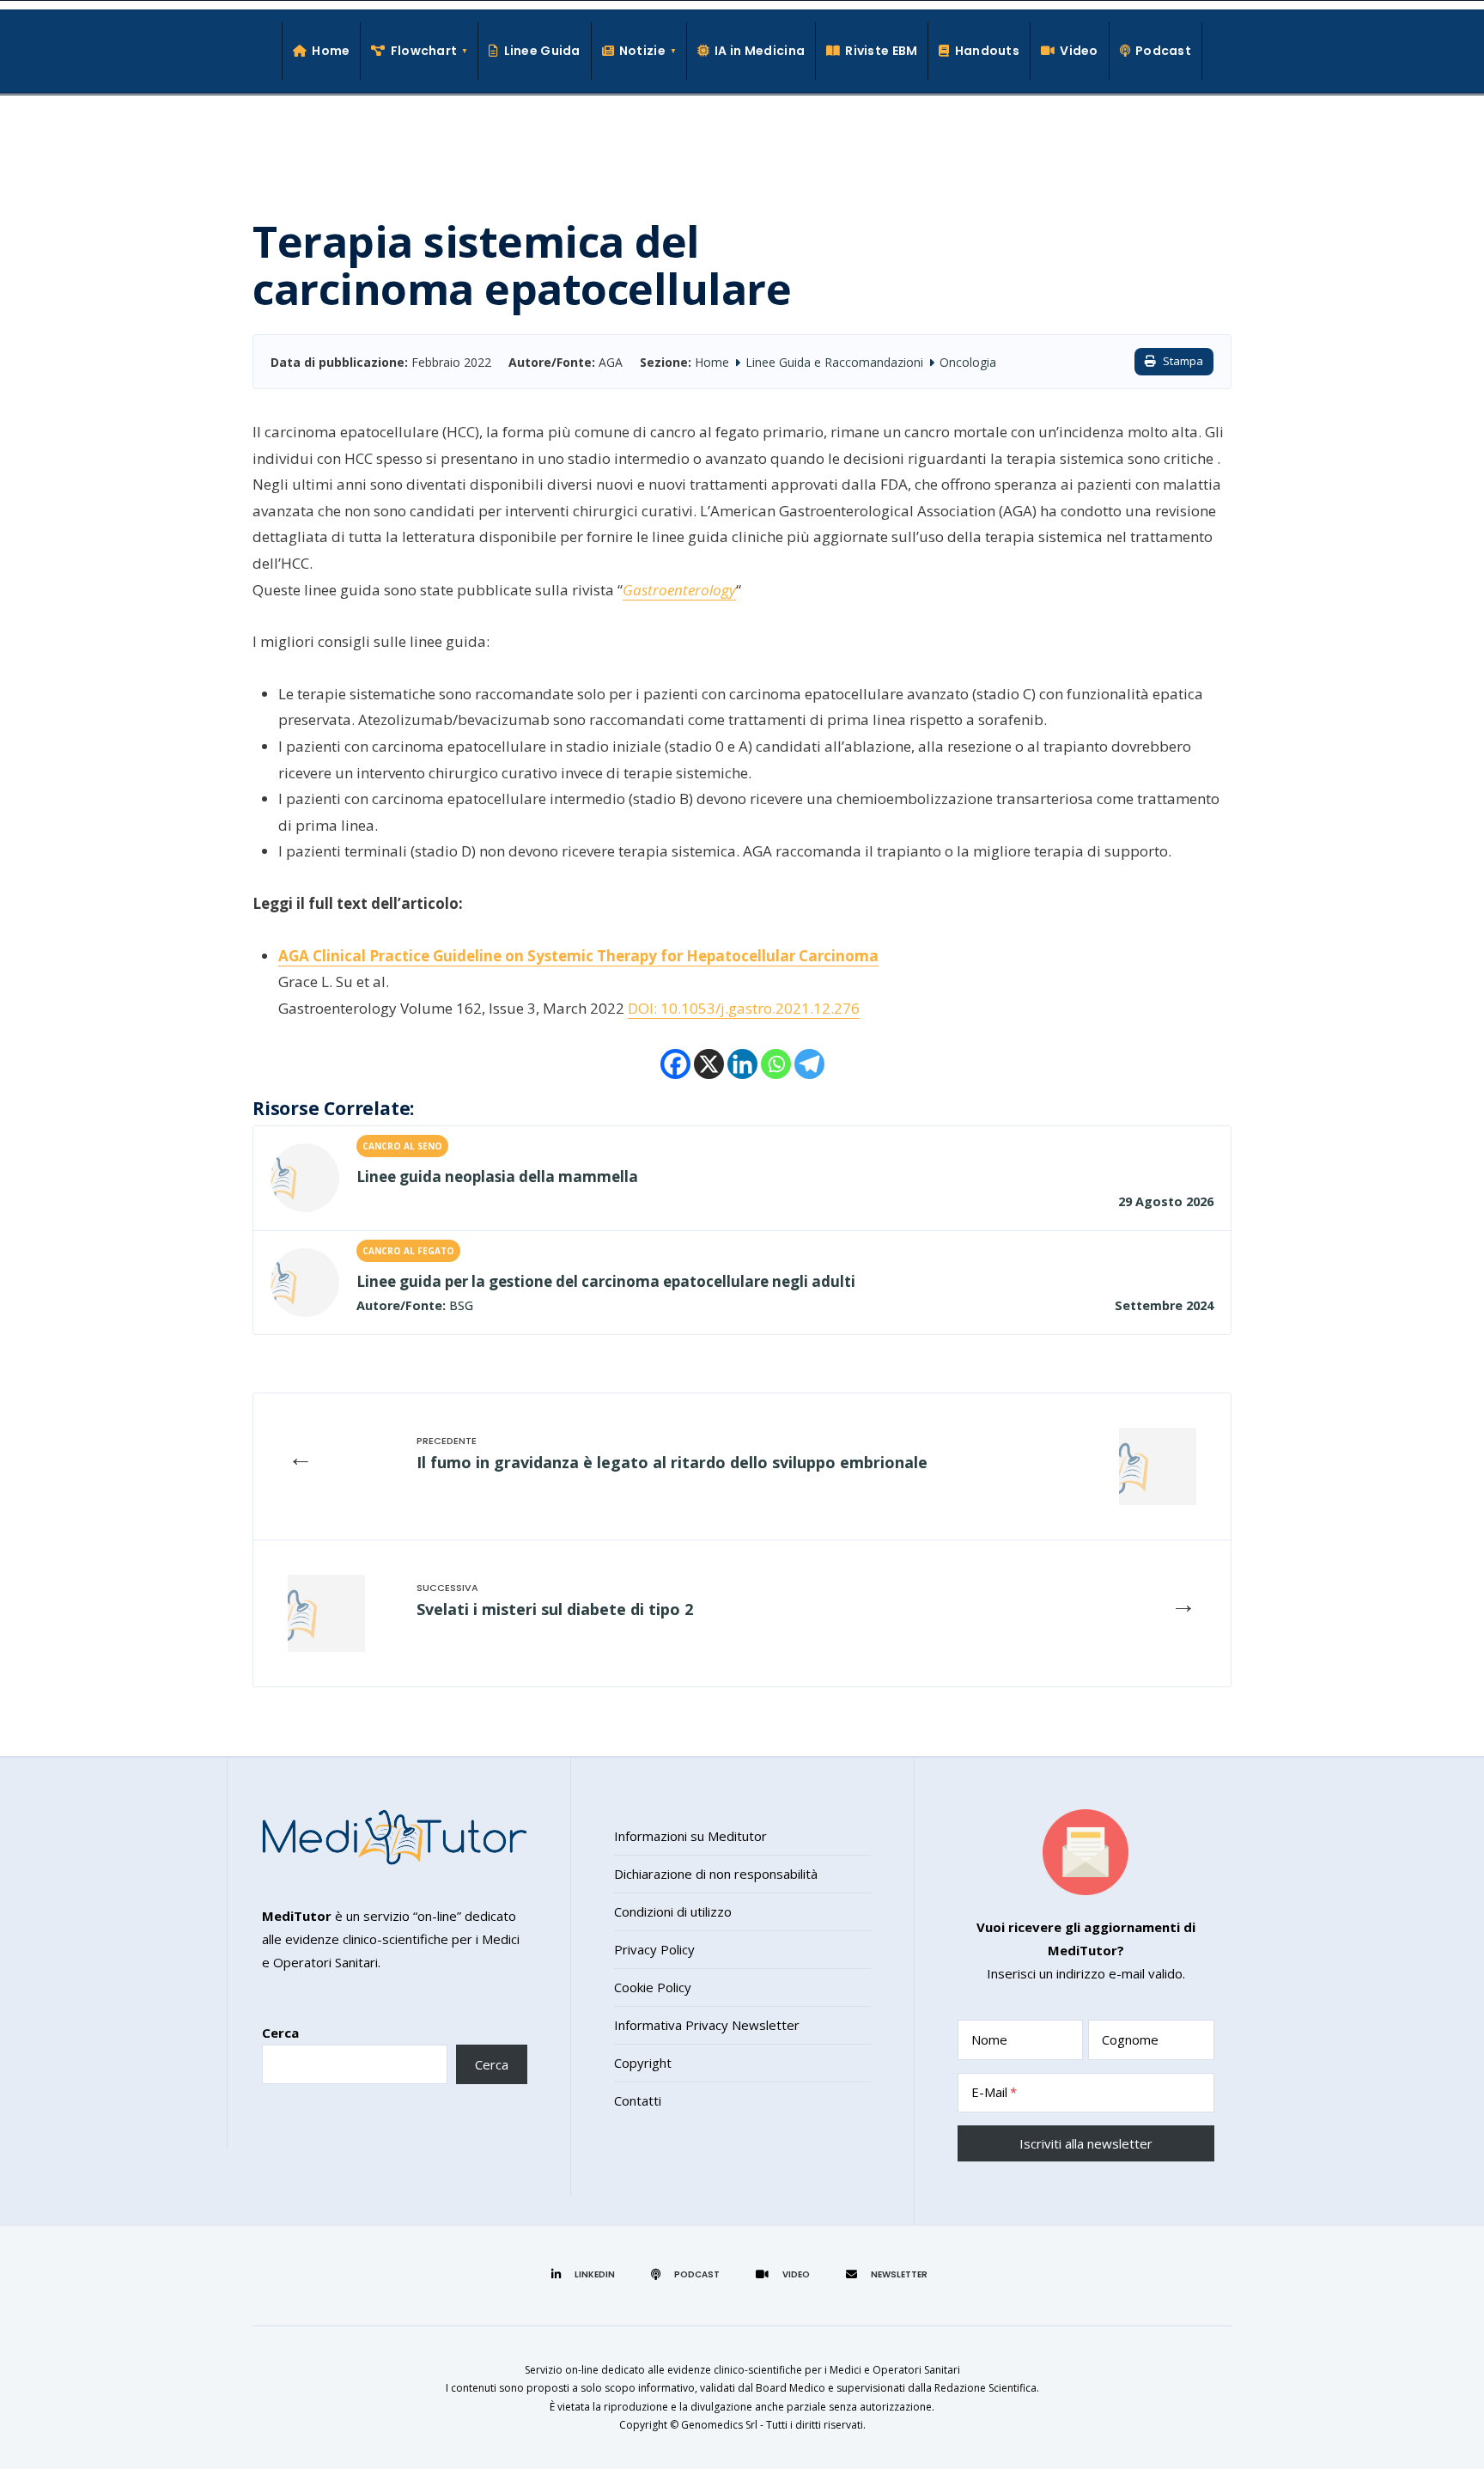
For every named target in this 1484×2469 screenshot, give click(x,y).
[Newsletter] (889, 2274)
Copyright (643, 2063)
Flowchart (424, 51)
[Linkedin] (742, 1064)
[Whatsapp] (776, 1064)
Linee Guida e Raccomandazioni (834, 362)
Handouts (987, 51)
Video (1079, 51)
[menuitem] (420, 51)
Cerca (280, 2033)
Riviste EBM (881, 51)
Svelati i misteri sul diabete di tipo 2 (555, 1609)
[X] (709, 1064)
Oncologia (968, 362)
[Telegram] (809, 1064)
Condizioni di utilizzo (673, 1911)
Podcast (1163, 51)
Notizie (642, 51)
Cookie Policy (653, 1987)
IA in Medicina (760, 51)
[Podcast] (688, 2274)
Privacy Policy (654, 1949)
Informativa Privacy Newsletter (707, 2025)
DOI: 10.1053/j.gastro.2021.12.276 (744, 1008)
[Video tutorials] (785, 2274)
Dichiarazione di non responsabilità (716, 1874)
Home (331, 51)
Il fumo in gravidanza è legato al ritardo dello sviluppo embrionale (672, 1462)
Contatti (638, 2100)
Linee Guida (542, 51)
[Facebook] (675, 1064)
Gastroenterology (679, 590)
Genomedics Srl (719, 2425)
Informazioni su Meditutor (690, 1836)
